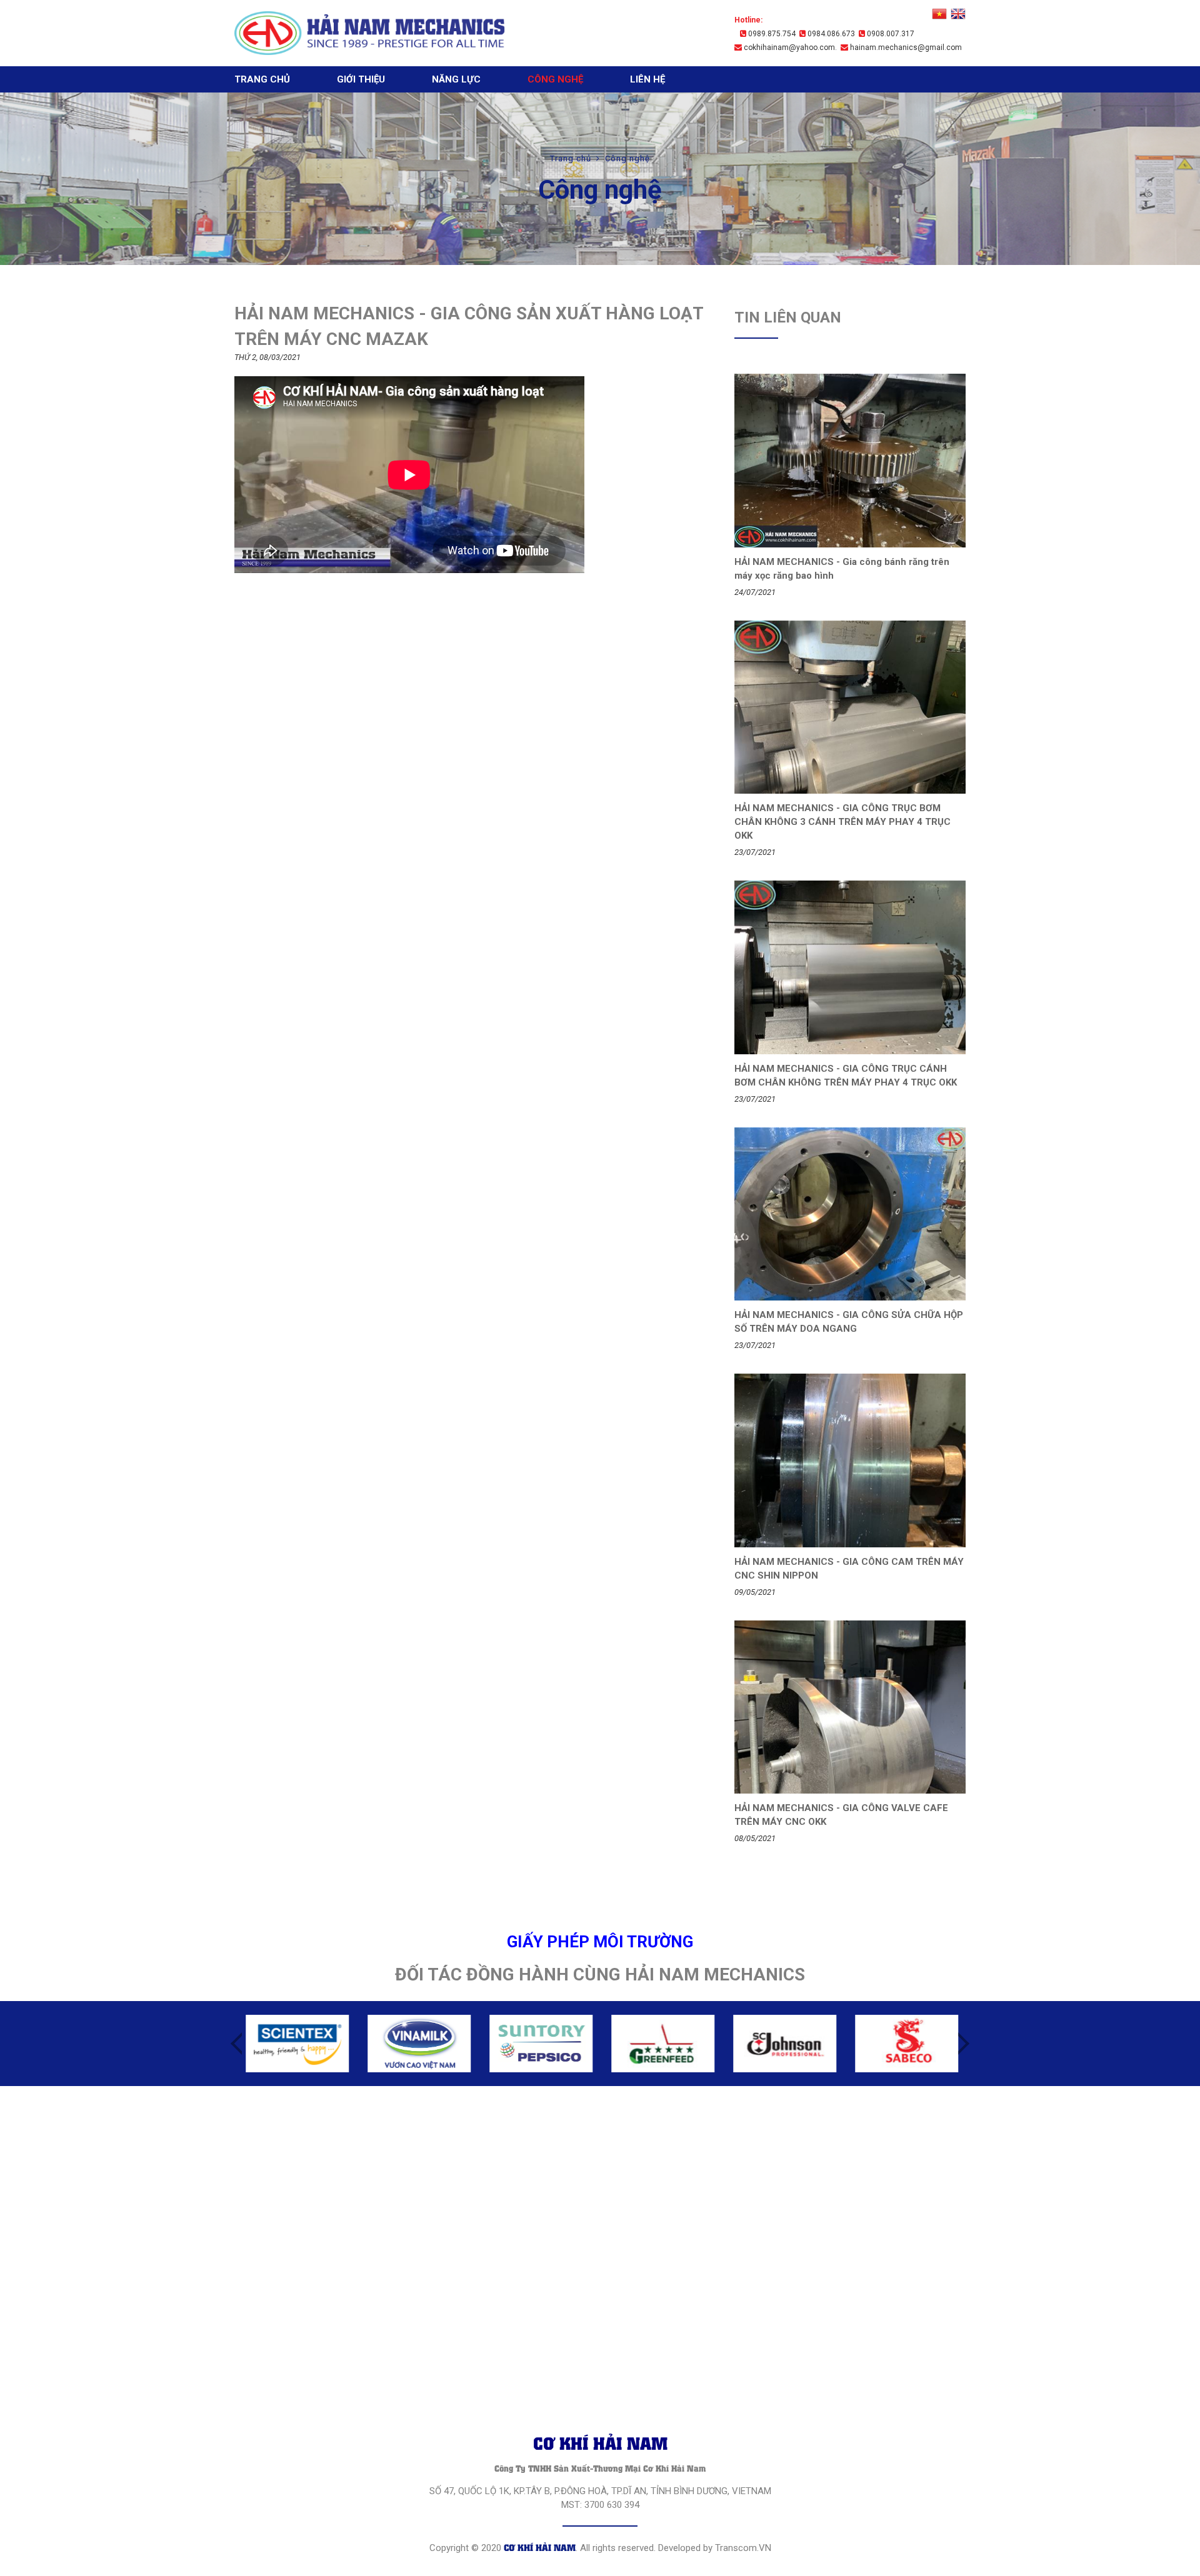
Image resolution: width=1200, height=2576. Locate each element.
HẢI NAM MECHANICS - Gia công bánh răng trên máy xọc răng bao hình (842, 569)
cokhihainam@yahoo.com (788, 47)
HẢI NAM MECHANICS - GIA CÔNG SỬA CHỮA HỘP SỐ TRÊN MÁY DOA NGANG (849, 1322)
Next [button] (964, 2044)
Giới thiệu (361, 79)
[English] (958, 14)
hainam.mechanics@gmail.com (905, 47)
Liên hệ (647, 79)
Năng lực (456, 79)
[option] (295, 2044)
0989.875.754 (771, 34)
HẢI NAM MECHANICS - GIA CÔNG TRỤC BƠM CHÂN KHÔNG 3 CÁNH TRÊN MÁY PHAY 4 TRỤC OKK (842, 822)
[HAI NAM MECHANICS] (370, 33)
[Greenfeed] (661, 2044)
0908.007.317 (890, 34)
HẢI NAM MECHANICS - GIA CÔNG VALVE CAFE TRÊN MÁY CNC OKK (841, 1815)
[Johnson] (783, 2044)
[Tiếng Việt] (939, 14)
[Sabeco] (905, 2044)
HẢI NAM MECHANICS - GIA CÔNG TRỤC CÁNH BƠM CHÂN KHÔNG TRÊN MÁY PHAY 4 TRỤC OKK (846, 1076)
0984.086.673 (830, 34)
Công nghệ (555, 79)
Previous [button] (236, 2044)
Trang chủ (262, 79)
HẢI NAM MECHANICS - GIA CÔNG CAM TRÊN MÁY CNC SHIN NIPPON (849, 1569)
